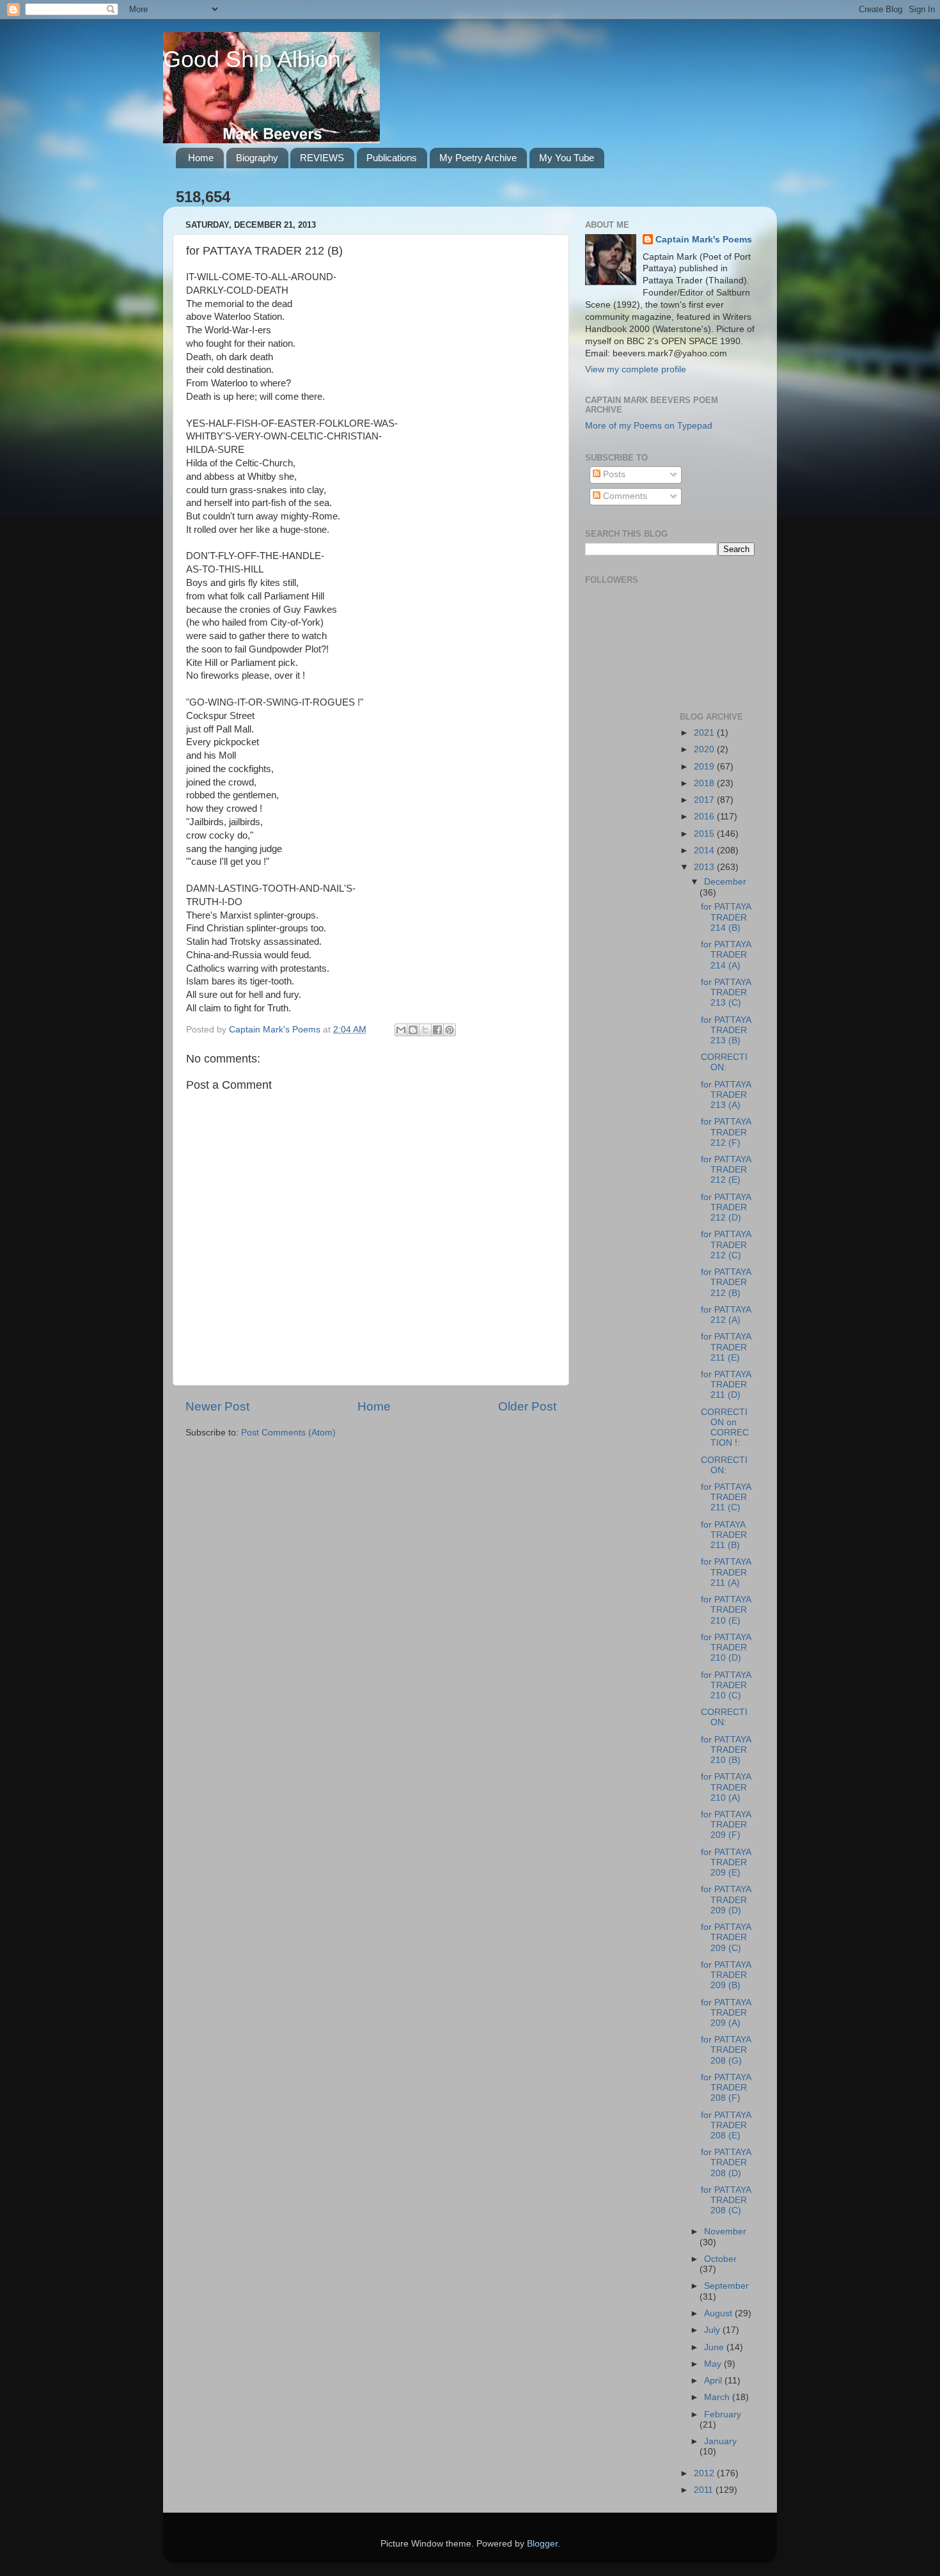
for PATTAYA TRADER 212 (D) (726, 1207)
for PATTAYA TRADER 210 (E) (726, 1610)
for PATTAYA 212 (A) (726, 1315)
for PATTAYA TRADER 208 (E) (726, 2125)
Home (201, 158)
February (723, 2414)
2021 (705, 733)
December (725, 882)
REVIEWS (322, 158)
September (726, 2286)
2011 (705, 2490)
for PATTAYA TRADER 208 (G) (726, 2050)
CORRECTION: (724, 1062)
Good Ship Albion (252, 59)
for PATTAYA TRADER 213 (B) (726, 1030)
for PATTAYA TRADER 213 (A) (726, 1095)
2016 (705, 817)
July (713, 2330)
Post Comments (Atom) (288, 1433)
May (714, 2364)
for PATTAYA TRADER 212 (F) (726, 1132)
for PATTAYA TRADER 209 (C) (726, 1937)
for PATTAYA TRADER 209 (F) (726, 1825)
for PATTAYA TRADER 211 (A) (726, 1572)
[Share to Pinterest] (450, 1030)
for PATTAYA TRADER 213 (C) (726, 992)
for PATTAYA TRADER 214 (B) (726, 917)
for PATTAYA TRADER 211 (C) (726, 1497)
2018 (705, 783)
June (715, 2347)
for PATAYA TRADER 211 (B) (724, 1535)
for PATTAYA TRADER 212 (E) (726, 1170)
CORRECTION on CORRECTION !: (725, 1428)
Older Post (527, 1406)
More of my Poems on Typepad (649, 426)
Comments (624, 496)
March (718, 2397)
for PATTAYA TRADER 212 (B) (726, 1282)
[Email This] (401, 1030)
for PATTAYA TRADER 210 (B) (726, 1750)
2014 (705, 850)
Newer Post (217, 1406)
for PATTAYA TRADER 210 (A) (726, 1787)
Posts (613, 474)
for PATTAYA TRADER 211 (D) (726, 1385)
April (714, 2381)
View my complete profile (636, 369)
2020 (705, 749)
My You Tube (567, 158)
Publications (392, 158)
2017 (705, 800)
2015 (705, 834)
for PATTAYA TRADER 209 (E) (726, 1862)
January (720, 2441)
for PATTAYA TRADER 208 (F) (726, 2088)
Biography (257, 158)
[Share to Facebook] (437, 1030)
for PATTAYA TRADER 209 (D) (726, 1900)
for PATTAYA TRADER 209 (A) (726, 2013)
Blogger (542, 2544)
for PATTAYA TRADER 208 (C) (726, 2200)
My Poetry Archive (478, 158)
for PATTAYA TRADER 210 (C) (726, 1685)
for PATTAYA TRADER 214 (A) (726, 955)
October (720, 2259)
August (719, 2313)
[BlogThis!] (413, 1030)
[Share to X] (425, 1030)
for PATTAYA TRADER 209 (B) (726, 1975)
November (725, 2232)
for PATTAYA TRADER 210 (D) (726, 1648)
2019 (705, 767)
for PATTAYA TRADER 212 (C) (726, 1245)
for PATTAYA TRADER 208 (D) (726, 2162)
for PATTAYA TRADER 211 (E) (726, 1347)
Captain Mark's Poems (704, 240)
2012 (705, 2473)
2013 (705, 867)
